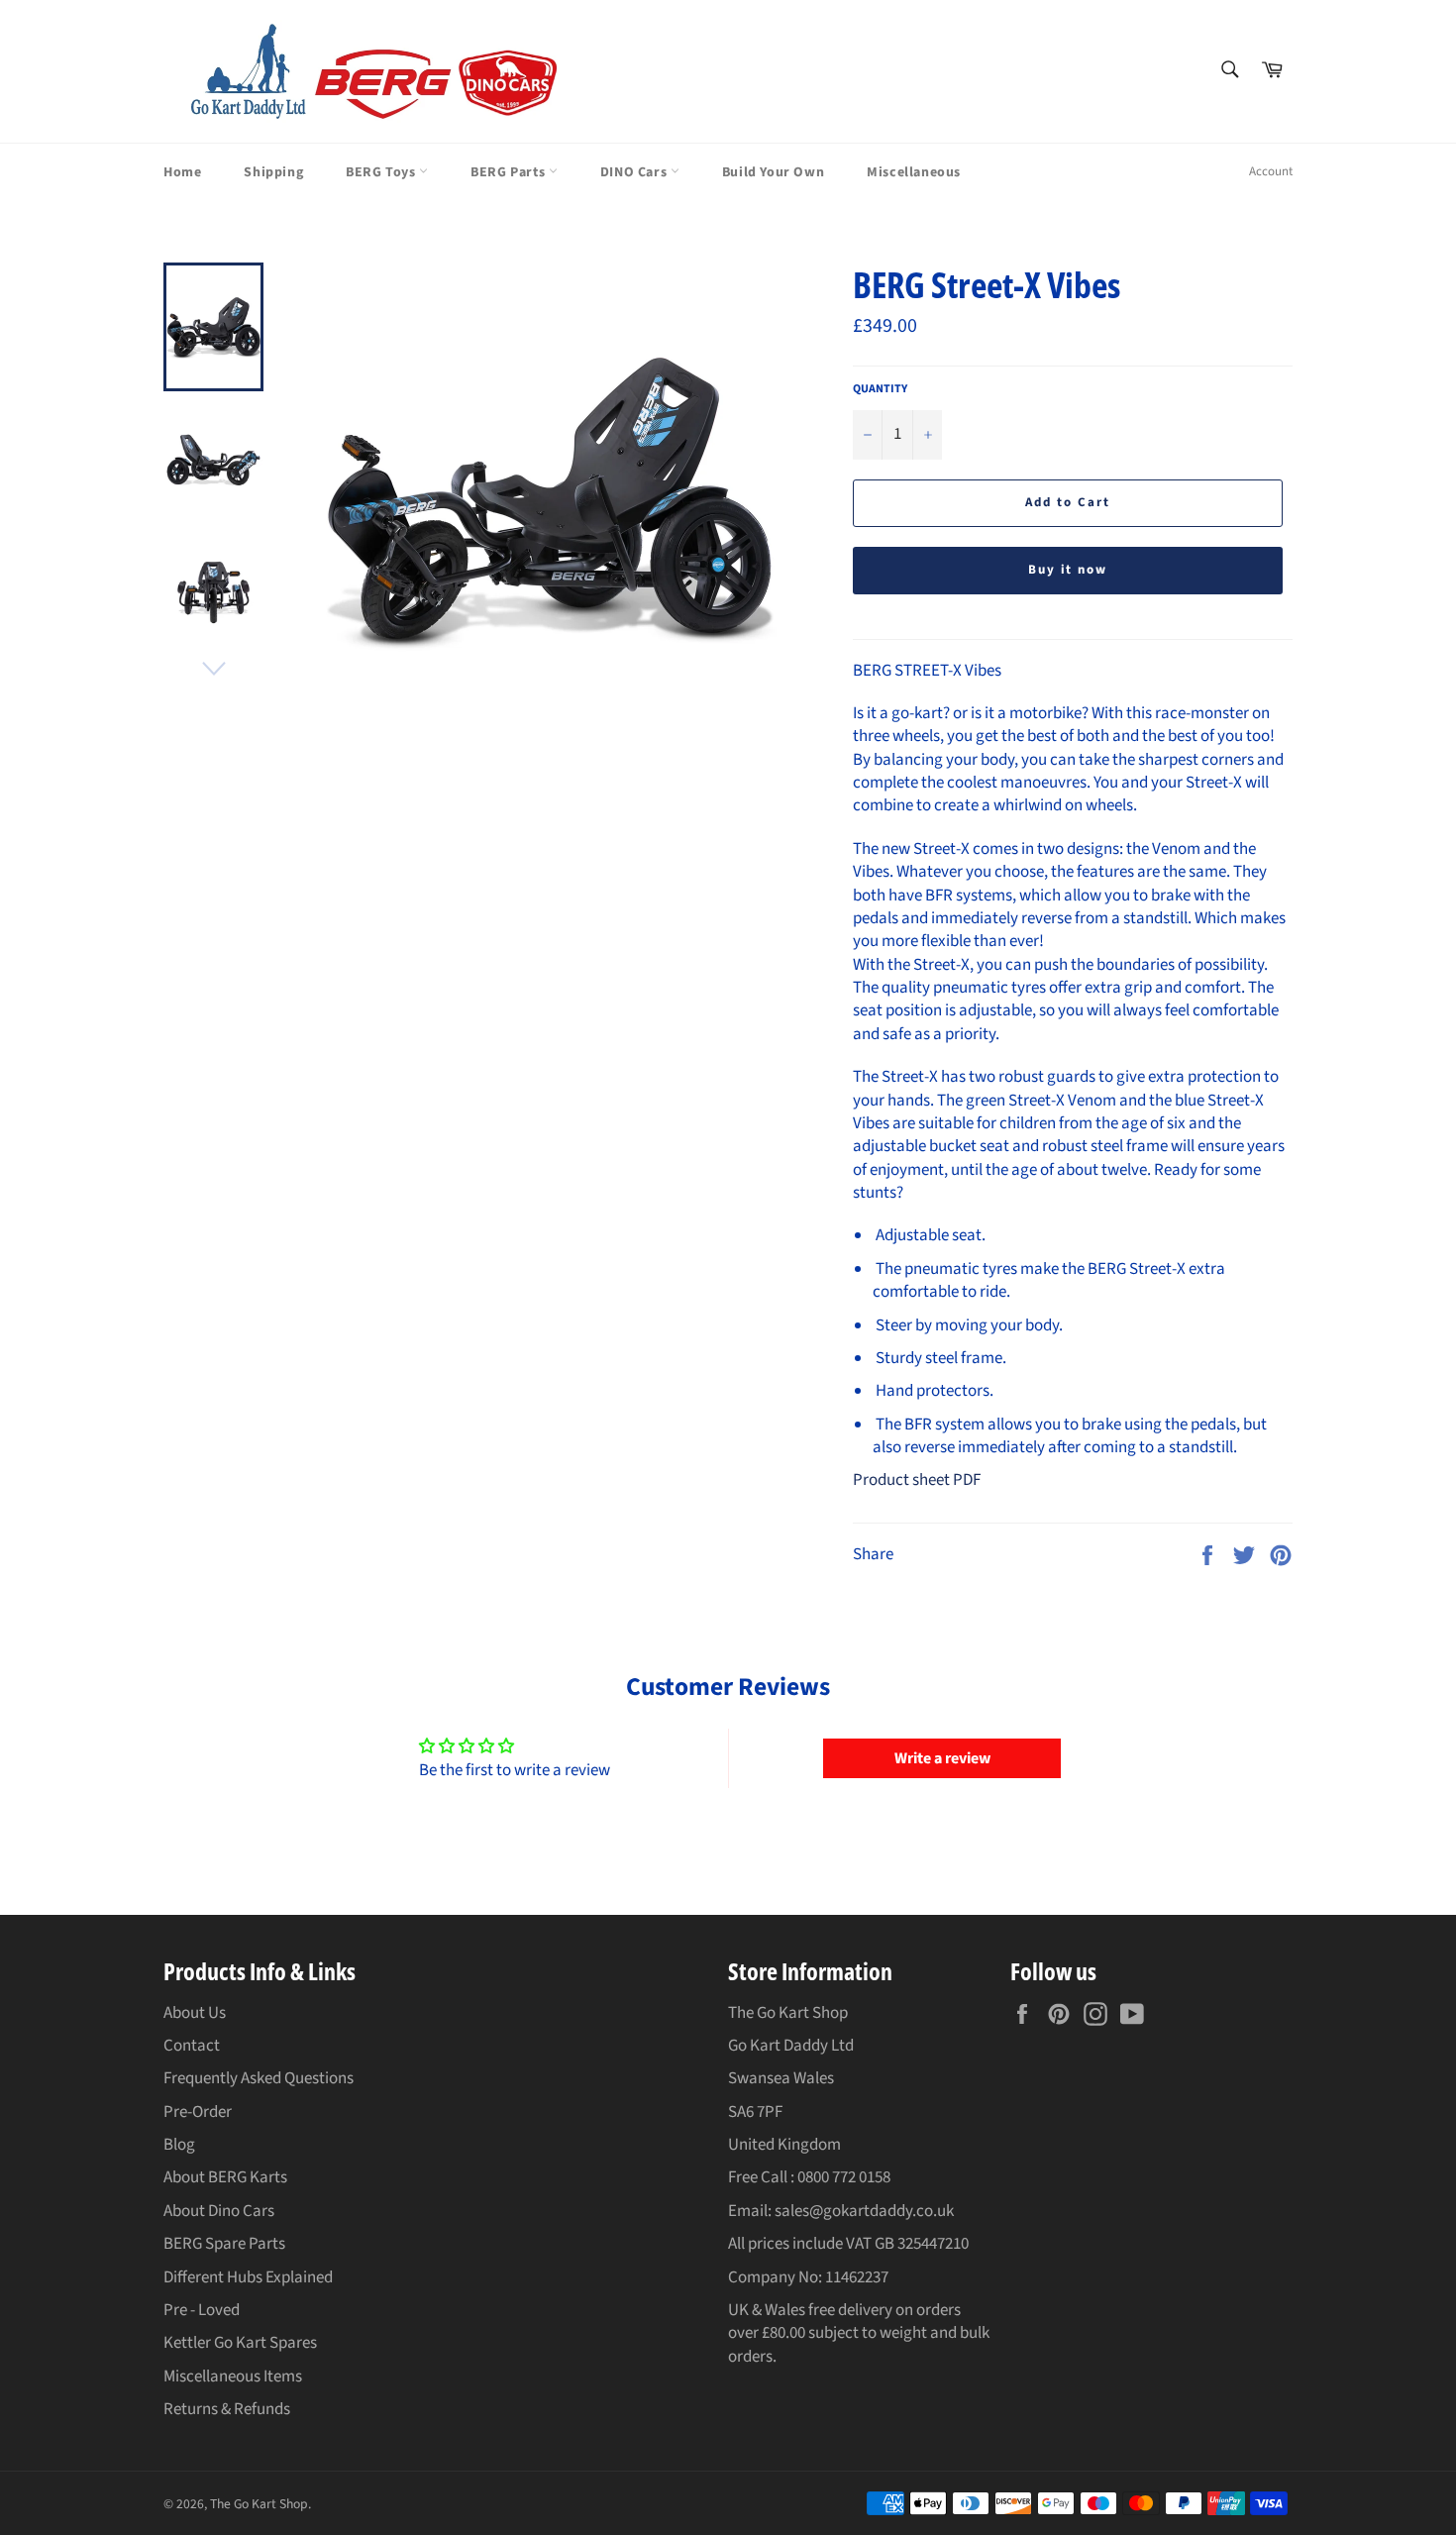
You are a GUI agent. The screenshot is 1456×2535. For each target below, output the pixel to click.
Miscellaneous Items (233, 2377)
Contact (192, 2046)
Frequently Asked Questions (259, 2078)
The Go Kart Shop (259, 2504)
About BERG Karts (225, 2177)
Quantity (880, 389)
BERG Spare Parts (224, 2244)
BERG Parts (510, 172)
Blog (179, 2145)
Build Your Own (773, 172)
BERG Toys (382, 172)
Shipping (273, 172)
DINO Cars (635, 172)
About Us (195, 2013)
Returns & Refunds (227, 2409)
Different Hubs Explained (248, 2277)
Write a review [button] (942, 1758)
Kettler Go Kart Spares (240, 2343)
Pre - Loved (202, 2310)
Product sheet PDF (917, 1480)
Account (1271, 171)
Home (182, 172)
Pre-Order (198, 2112)
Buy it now (1068, 570)
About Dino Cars (219, 2211)
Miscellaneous (914, 172)
